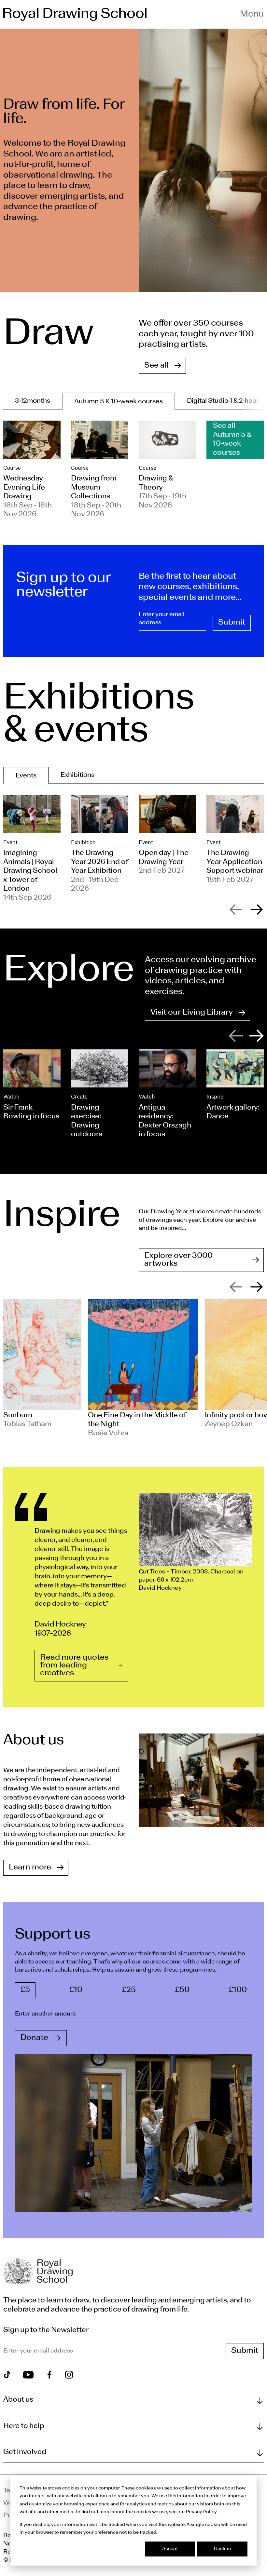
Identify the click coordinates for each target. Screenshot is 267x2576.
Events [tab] (26, 776)
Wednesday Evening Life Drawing (24, 487)
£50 (182, 1990)
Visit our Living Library (192, 1013)
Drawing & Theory (156, 483)
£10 (76, 1990)
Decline (222, 2549)
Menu (252, 14)
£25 (129, 1990)
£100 (238, 1990)
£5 (25, 1990)
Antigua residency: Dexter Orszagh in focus (165, 1121)
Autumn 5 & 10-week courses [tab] (119, 402)
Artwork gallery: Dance (233, 1112)
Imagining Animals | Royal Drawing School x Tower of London (30, 871)
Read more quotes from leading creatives (74, 1666)
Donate (34, 2038)
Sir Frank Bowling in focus (31, 1112)
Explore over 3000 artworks (178, 1260)
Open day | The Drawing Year (164, 857)
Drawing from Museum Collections (94, 487)
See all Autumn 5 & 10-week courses (232, 439)
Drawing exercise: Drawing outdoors (87, 1121)
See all (156, 366)
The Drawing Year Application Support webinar (235, 862)
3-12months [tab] (33, 401)
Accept (170, 2549)
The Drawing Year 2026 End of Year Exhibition (100, 862)
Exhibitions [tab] (77, 775)
